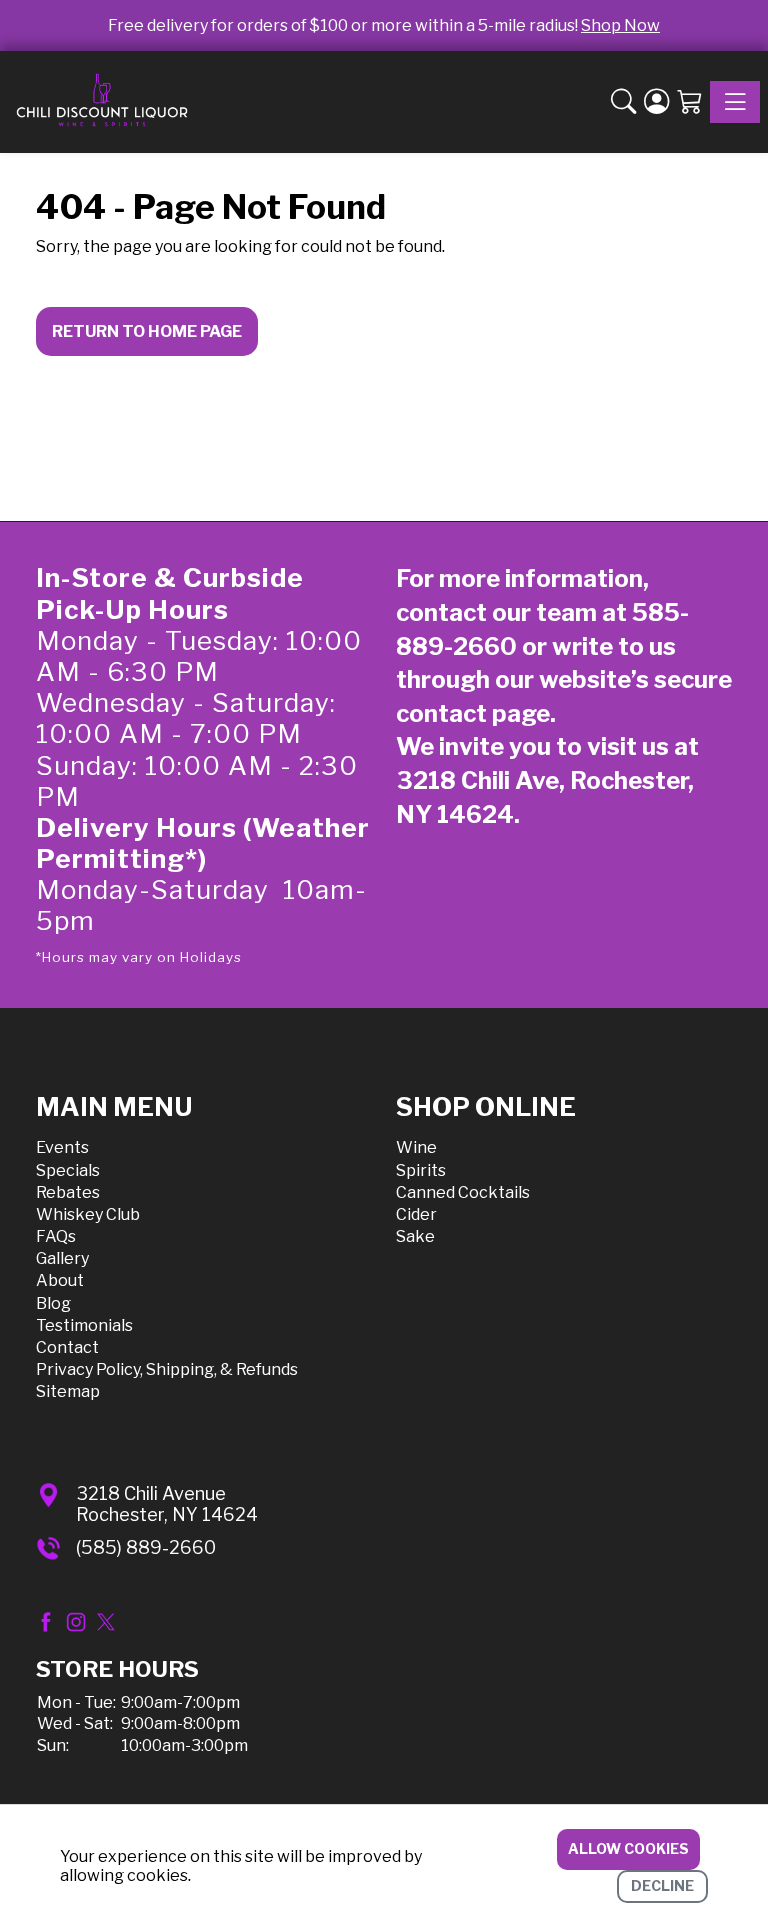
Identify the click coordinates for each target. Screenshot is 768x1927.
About (60, 1280)
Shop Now (620, 25)
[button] (623, 102)
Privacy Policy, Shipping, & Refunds (167, 1369)
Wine (416, 1147)
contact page (473, 713)
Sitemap (68, 1391)
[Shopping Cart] (689, 102)
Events (62, 1147)
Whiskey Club (88, 1214)
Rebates (68, 1192)
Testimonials (84, 1325)
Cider (416, 1214)
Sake (415, 1236)
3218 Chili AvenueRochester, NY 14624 (167, 1504)
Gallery (62, 1258)
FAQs (56, 1236)
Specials (68, 1170)
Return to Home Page (147, 331)
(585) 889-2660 (146, 1547)
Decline (662, 1885)
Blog (53, 1303)
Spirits (421, 1170)
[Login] (656, 102)
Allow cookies (628, 1848)
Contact (67, 1347)
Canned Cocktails (463, 1192)
